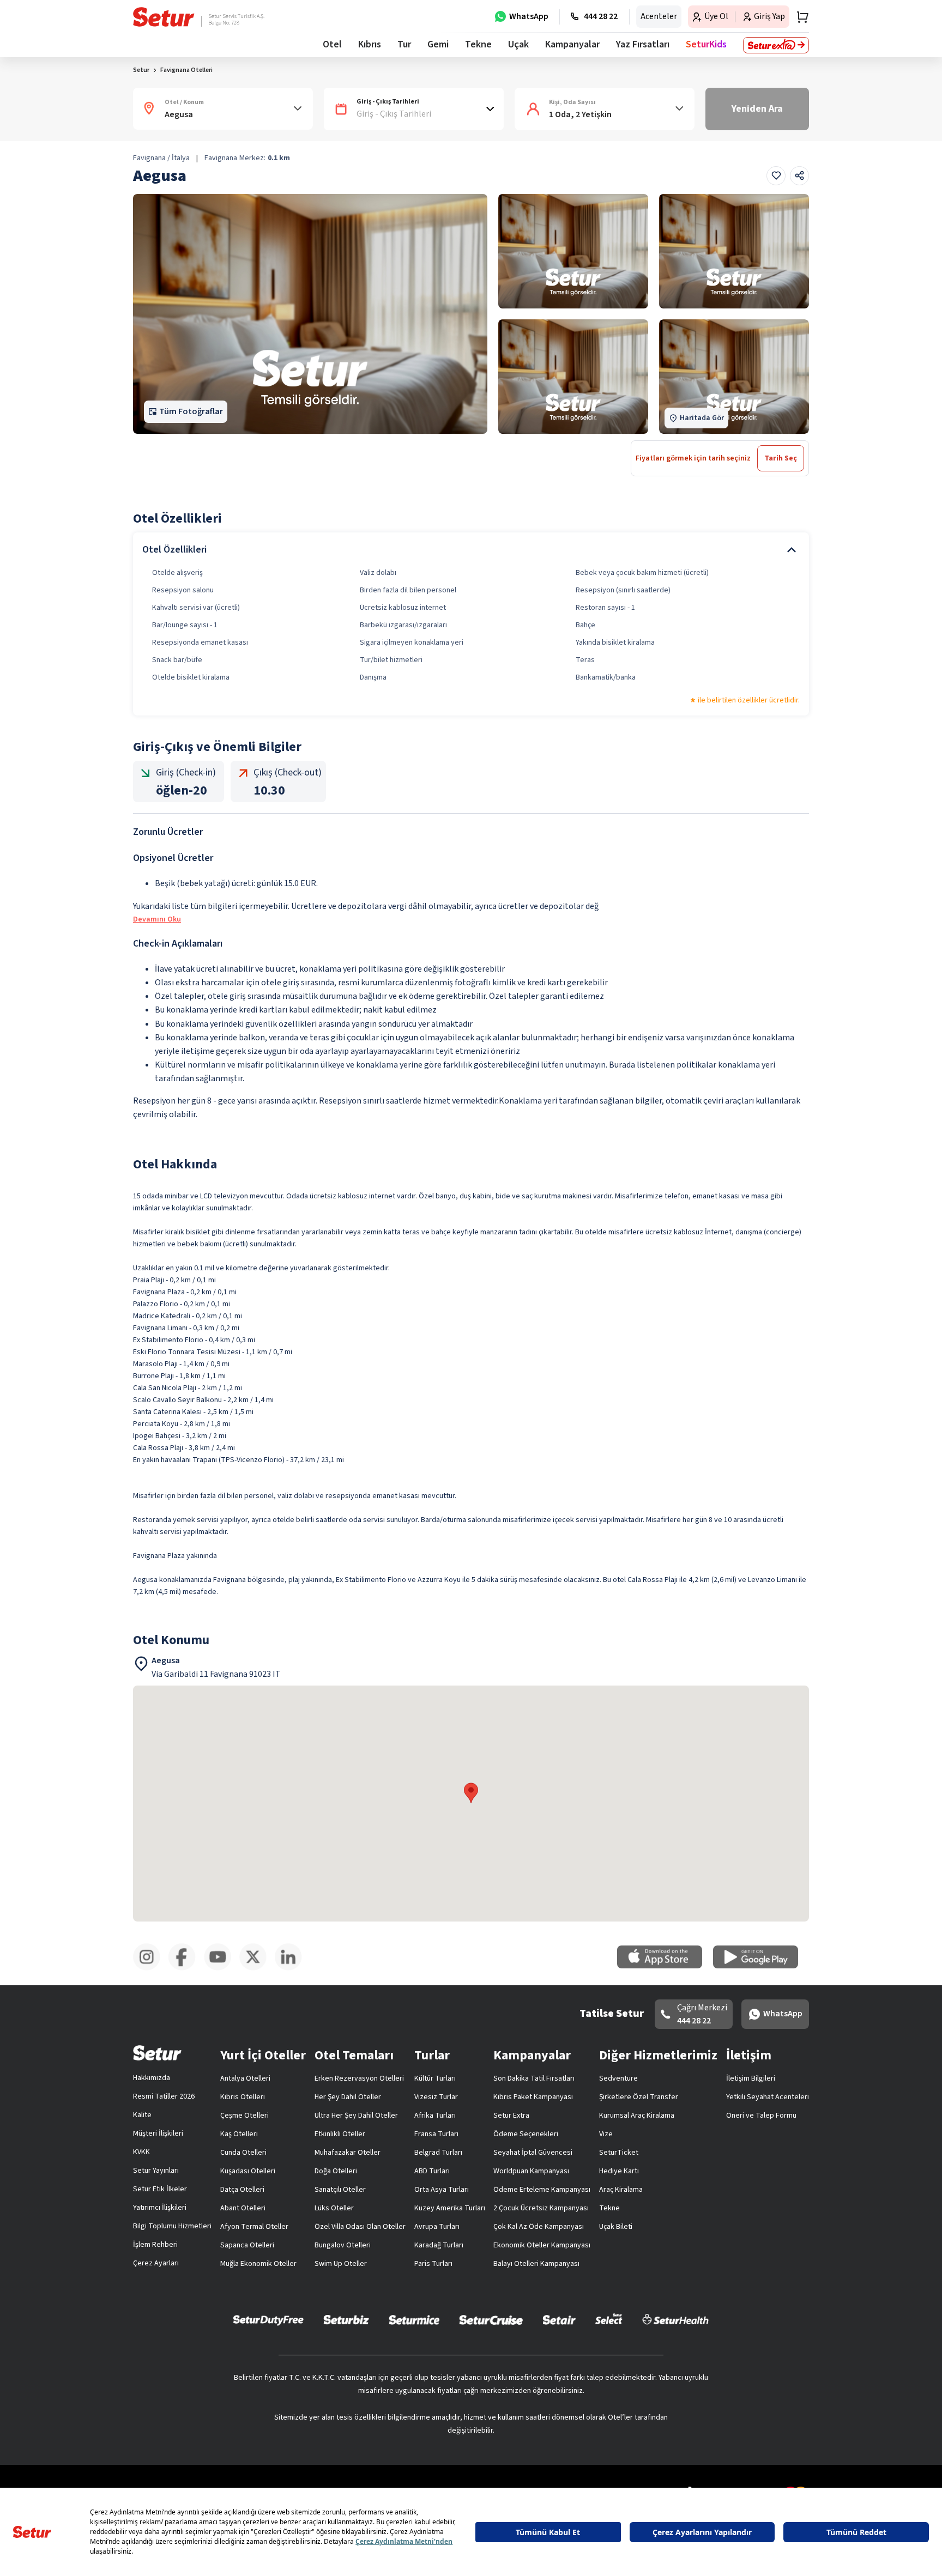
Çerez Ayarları (156, 2263)
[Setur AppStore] (665, 1966)
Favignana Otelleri (186, 70)
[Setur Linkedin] (292, 1968)
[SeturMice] (414, 2319)
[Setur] (164, 17)
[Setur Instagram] (151, 1968)
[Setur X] (257, 1968)
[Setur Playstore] (761, 1966)
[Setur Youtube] (222, 1968)
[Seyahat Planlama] (799, 17)
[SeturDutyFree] (268, 2320)
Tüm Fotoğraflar (191, 411)
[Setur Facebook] (186, 1968)
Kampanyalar (572, 44)
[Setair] (559, 2319)
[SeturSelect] (609, 2319)
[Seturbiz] (346, 2319)
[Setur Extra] (776, 45)
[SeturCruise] (491, 2319)
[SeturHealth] (675, 2319)
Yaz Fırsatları (643, 44)
